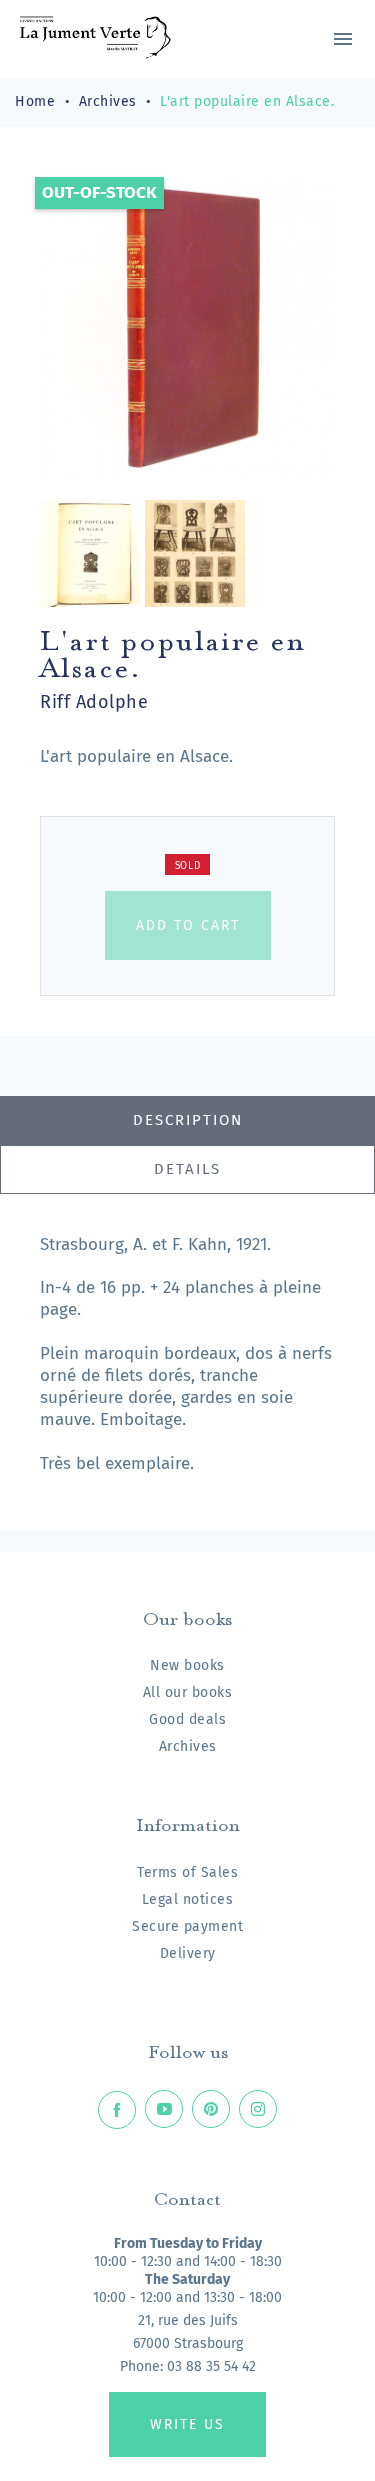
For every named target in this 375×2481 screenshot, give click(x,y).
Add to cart (188, 925)
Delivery (188, 1953)
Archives (188, 1746)
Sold (188, 866)
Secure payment (187, 1926)
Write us (187, 2424)
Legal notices (188, 1899)
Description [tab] (188, 1120)
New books (187, 1665)
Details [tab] (187, 1169)
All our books (188, 1692)
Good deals (187, 1719)
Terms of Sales (187, 1872)
